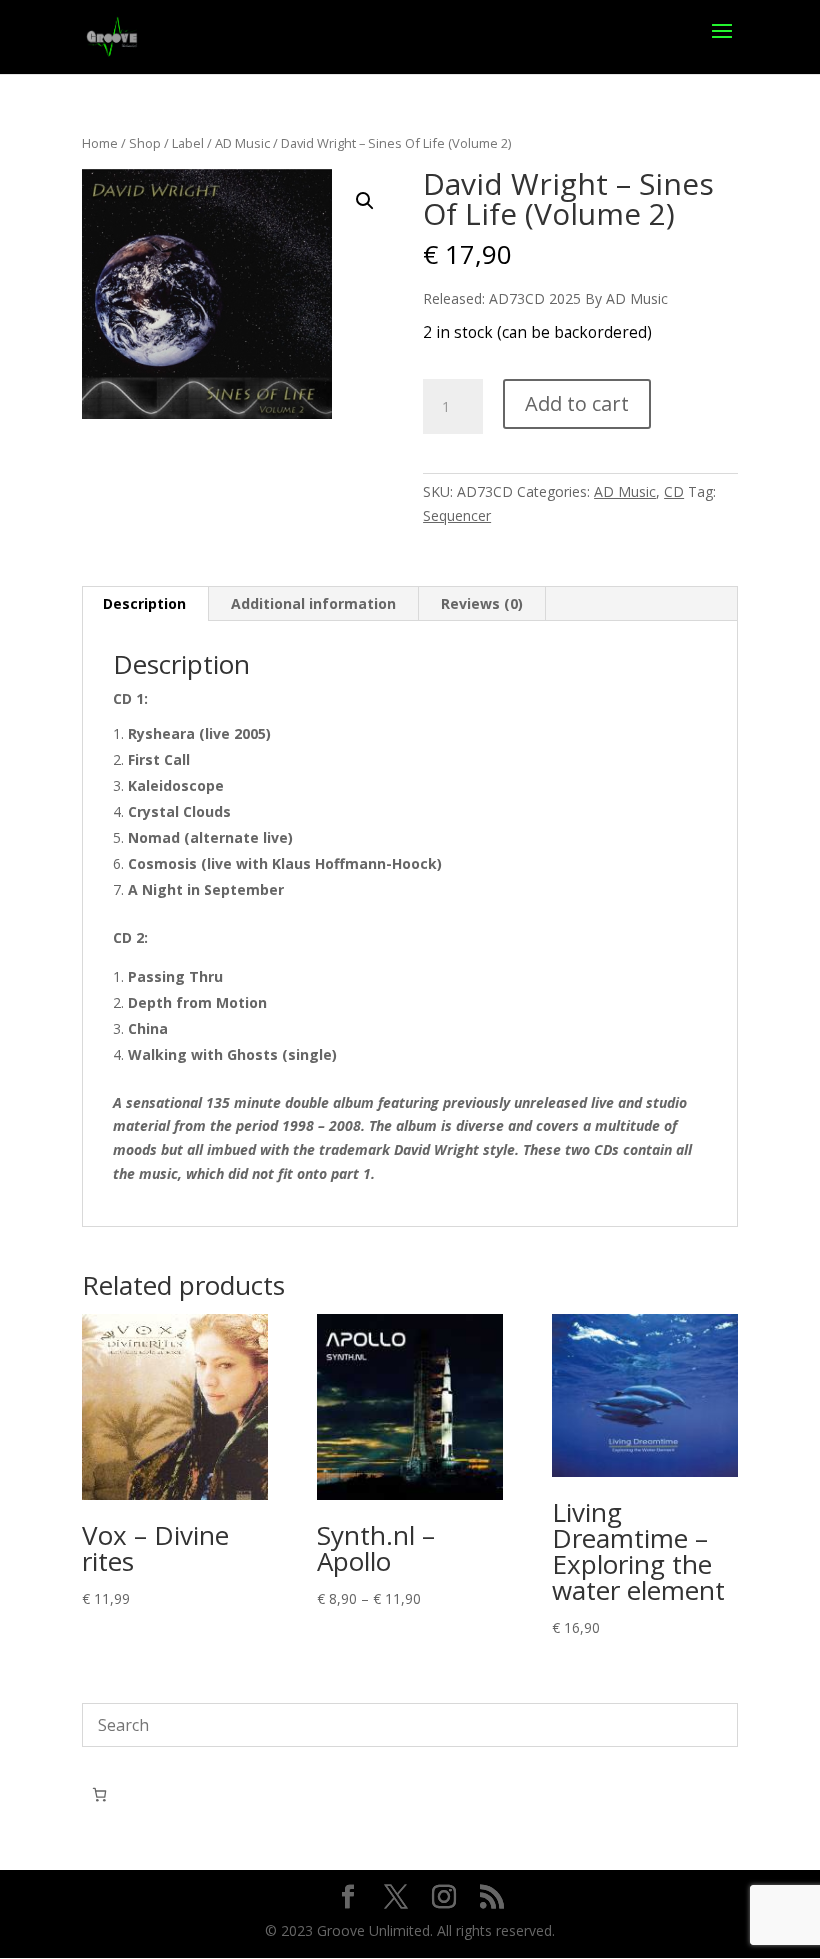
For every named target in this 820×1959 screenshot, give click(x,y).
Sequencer (457, 515)
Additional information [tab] (313, 603)
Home (100, 143)
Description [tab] (144, 603)
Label (188, 143)
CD (674, 491)
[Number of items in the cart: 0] (99, 1794)
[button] (365, 201)
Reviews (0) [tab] (482, 603)
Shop (145, 143)
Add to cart (577, 403)
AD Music (242, 143)
